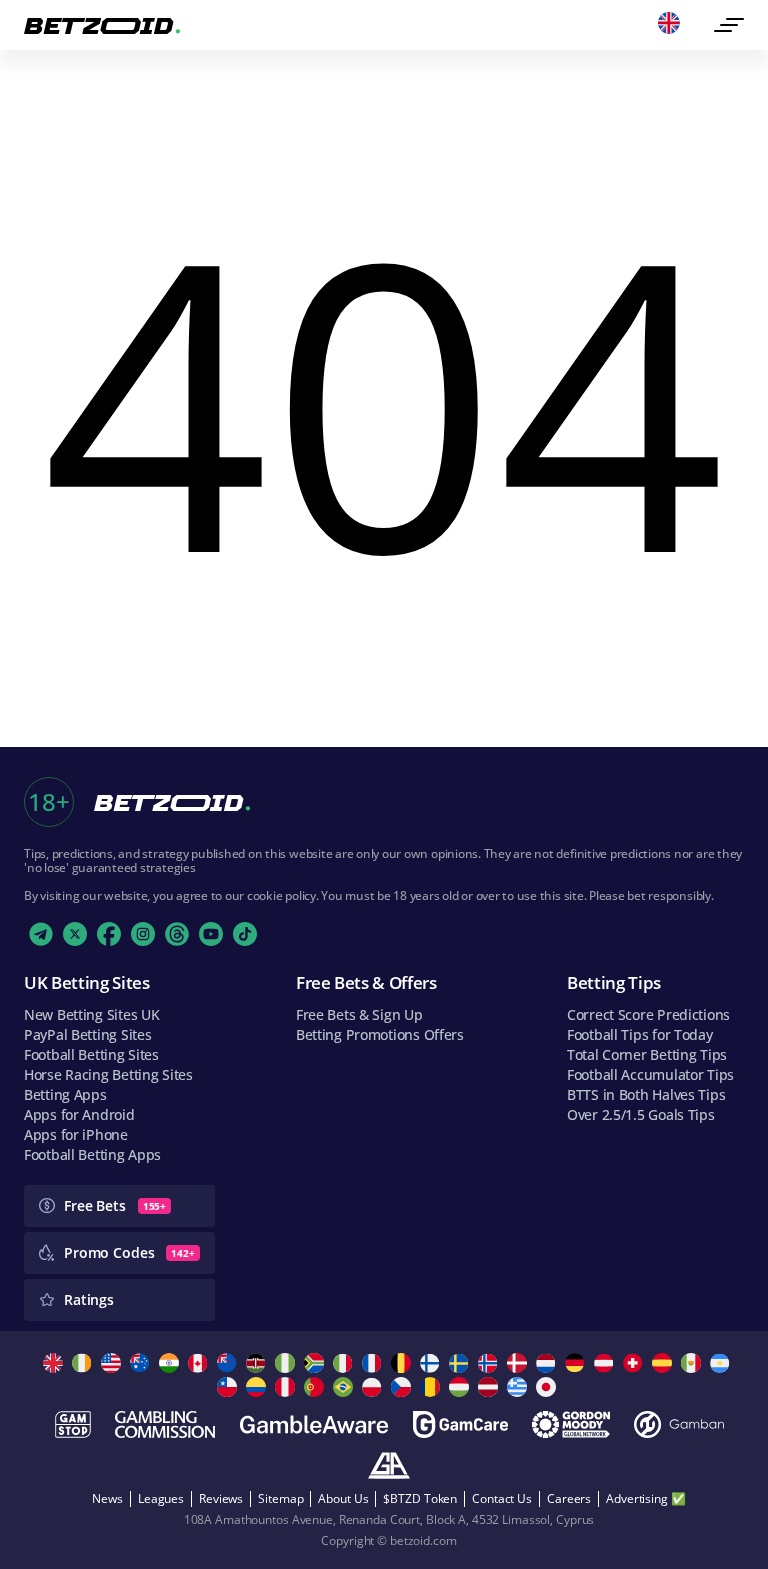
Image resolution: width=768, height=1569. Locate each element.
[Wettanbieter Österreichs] (606, 1363)
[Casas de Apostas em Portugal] (316, 1387)
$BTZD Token (420, 1498)
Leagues (161, 1498)
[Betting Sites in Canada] (200, 1363)
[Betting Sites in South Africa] (316, 1363)
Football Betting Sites (91, 1054)
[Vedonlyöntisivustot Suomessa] (432, 1363)
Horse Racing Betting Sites (108, 1074)
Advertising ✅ (645, 1498)
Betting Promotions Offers (380, 1034)
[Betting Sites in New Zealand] (229, 1363)
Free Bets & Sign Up (359, 1014)
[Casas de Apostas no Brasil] (345, 1387)
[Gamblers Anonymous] (389, 1465)
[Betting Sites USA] (113, 1363)
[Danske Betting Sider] (519, 1363)
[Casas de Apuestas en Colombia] (258, 1387)
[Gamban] (679, 1424)
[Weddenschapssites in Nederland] (548, 1363)
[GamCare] (460, 1424)
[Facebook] (109, 934)
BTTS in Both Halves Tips (646, 1094)
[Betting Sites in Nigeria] (287, 1363)
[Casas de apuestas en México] (693, 1363)
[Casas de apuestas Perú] (287, 1387)
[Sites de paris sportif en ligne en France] (374, 1363)
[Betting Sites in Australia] (142, 1363)
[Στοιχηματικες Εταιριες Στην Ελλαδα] (519, 1387)
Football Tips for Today (640, 1034)
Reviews (221, 1498)
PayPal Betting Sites (87, 1034)
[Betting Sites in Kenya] (258, 1363)
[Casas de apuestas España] (664, 1363)
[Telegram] (41, 934)
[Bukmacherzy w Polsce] (374, 1387)
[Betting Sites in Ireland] (84, 1363)
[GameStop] (73, 1424)
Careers (569, 1498)
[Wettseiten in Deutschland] (577, 1363)
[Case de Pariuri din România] (432, 1387)
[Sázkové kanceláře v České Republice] (403, 1387)
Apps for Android (79, 1114)
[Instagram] (143, 934)
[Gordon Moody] (571, 1424)
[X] (75, 934)
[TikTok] (245, 934)
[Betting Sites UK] (55, 1363)
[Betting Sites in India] (171, 1363)
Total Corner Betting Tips (647, 1054)
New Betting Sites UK (91, 1014)
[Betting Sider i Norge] (490, 1363)
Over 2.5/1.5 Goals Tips (641, 1114)
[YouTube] (211, 934)
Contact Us (502, 1498)
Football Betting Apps (92, 1154)
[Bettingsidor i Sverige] (461, 1363)
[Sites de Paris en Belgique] (403, 1363)
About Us (343, 1498)
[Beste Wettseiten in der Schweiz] (635, 1363)
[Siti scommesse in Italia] (345, 1363)
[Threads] (177, 934)
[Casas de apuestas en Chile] (229, 1387)
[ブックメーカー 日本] (548, 1387)
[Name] (729, 25)
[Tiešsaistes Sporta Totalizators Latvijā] (490, 1387)
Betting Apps (65, 1094)
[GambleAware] (314, 1424)
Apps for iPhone (76, 1134)
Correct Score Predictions (648, 1014)
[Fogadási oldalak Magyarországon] (461, 1387)
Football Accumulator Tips (650, 1074)
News (107, 1498)
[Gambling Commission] (165, 1424)
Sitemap (280, 1498)
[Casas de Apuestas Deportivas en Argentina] (722, 1363)
